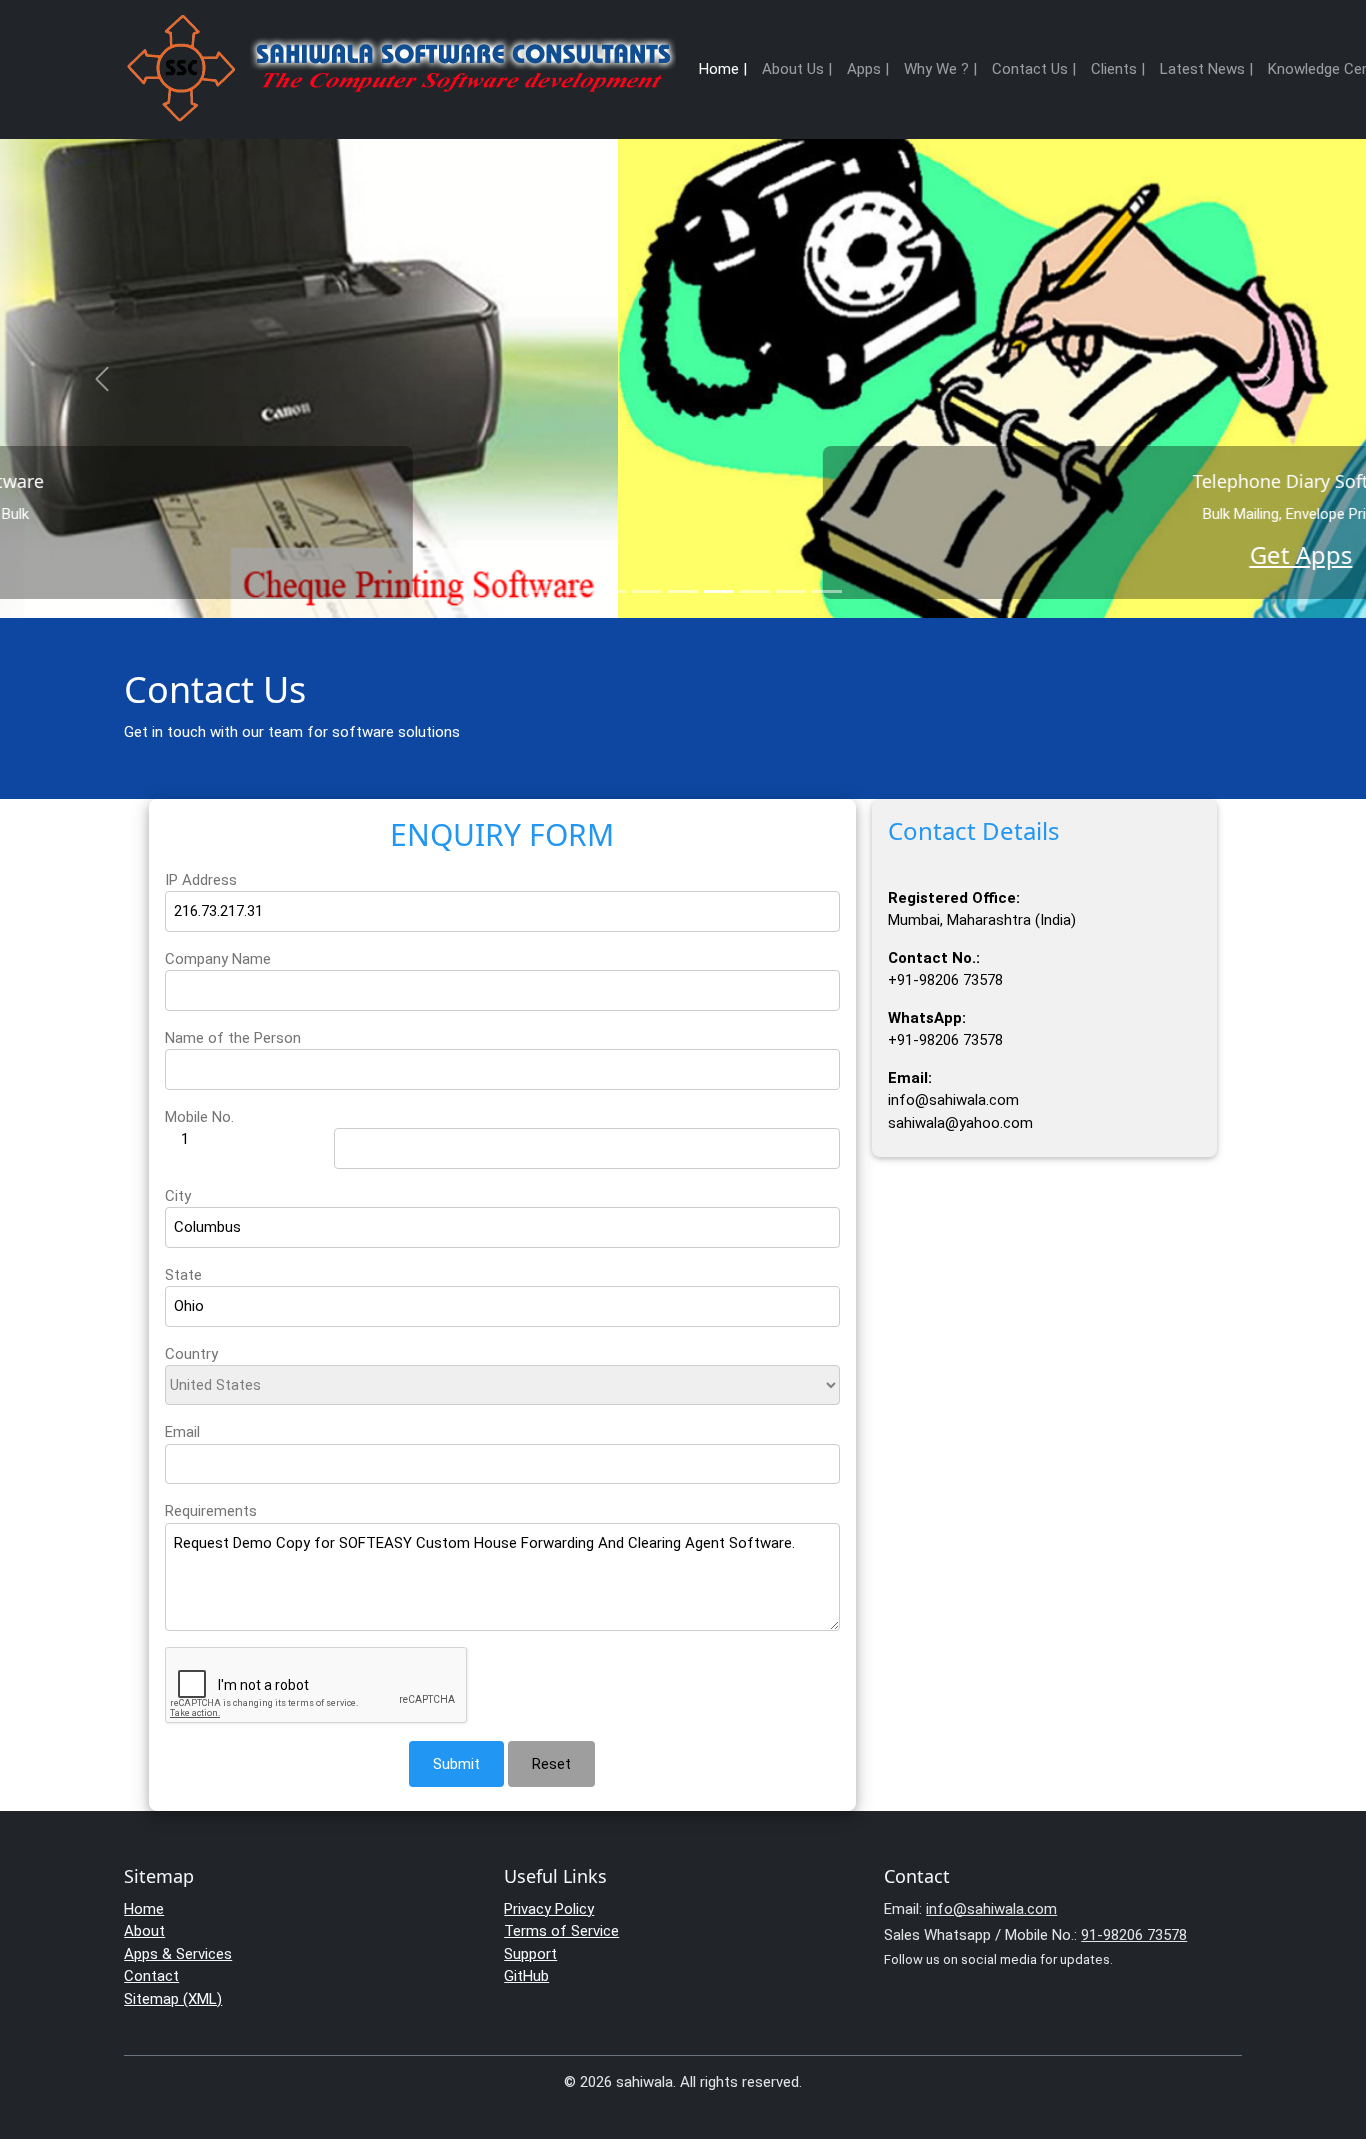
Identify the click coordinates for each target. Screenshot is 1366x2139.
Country (191, 1354)
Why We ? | (940, 69)
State (183, 1275)
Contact (151, 1976)
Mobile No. (199, 1117)
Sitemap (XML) (173, 1999)
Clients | (1118, 69)
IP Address (201, 880)
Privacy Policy (549, 1909)
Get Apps (683, 554)
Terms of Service (561, 1931)
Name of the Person (233, 1038)
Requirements (211, 1511)
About (144, 1931)
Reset (551, 1764)
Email (182, 1432)
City (178, 1196)
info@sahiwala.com (991, 1909)
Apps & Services (178, 1954)
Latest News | (1206, 69)
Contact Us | (1034, 69)
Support (530, 1954)
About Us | (797, 69)
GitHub (526, 1976)
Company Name (218, 959)
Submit (456, 1764)
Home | (723, 69)
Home (144, 1909)
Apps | (868, 69)
